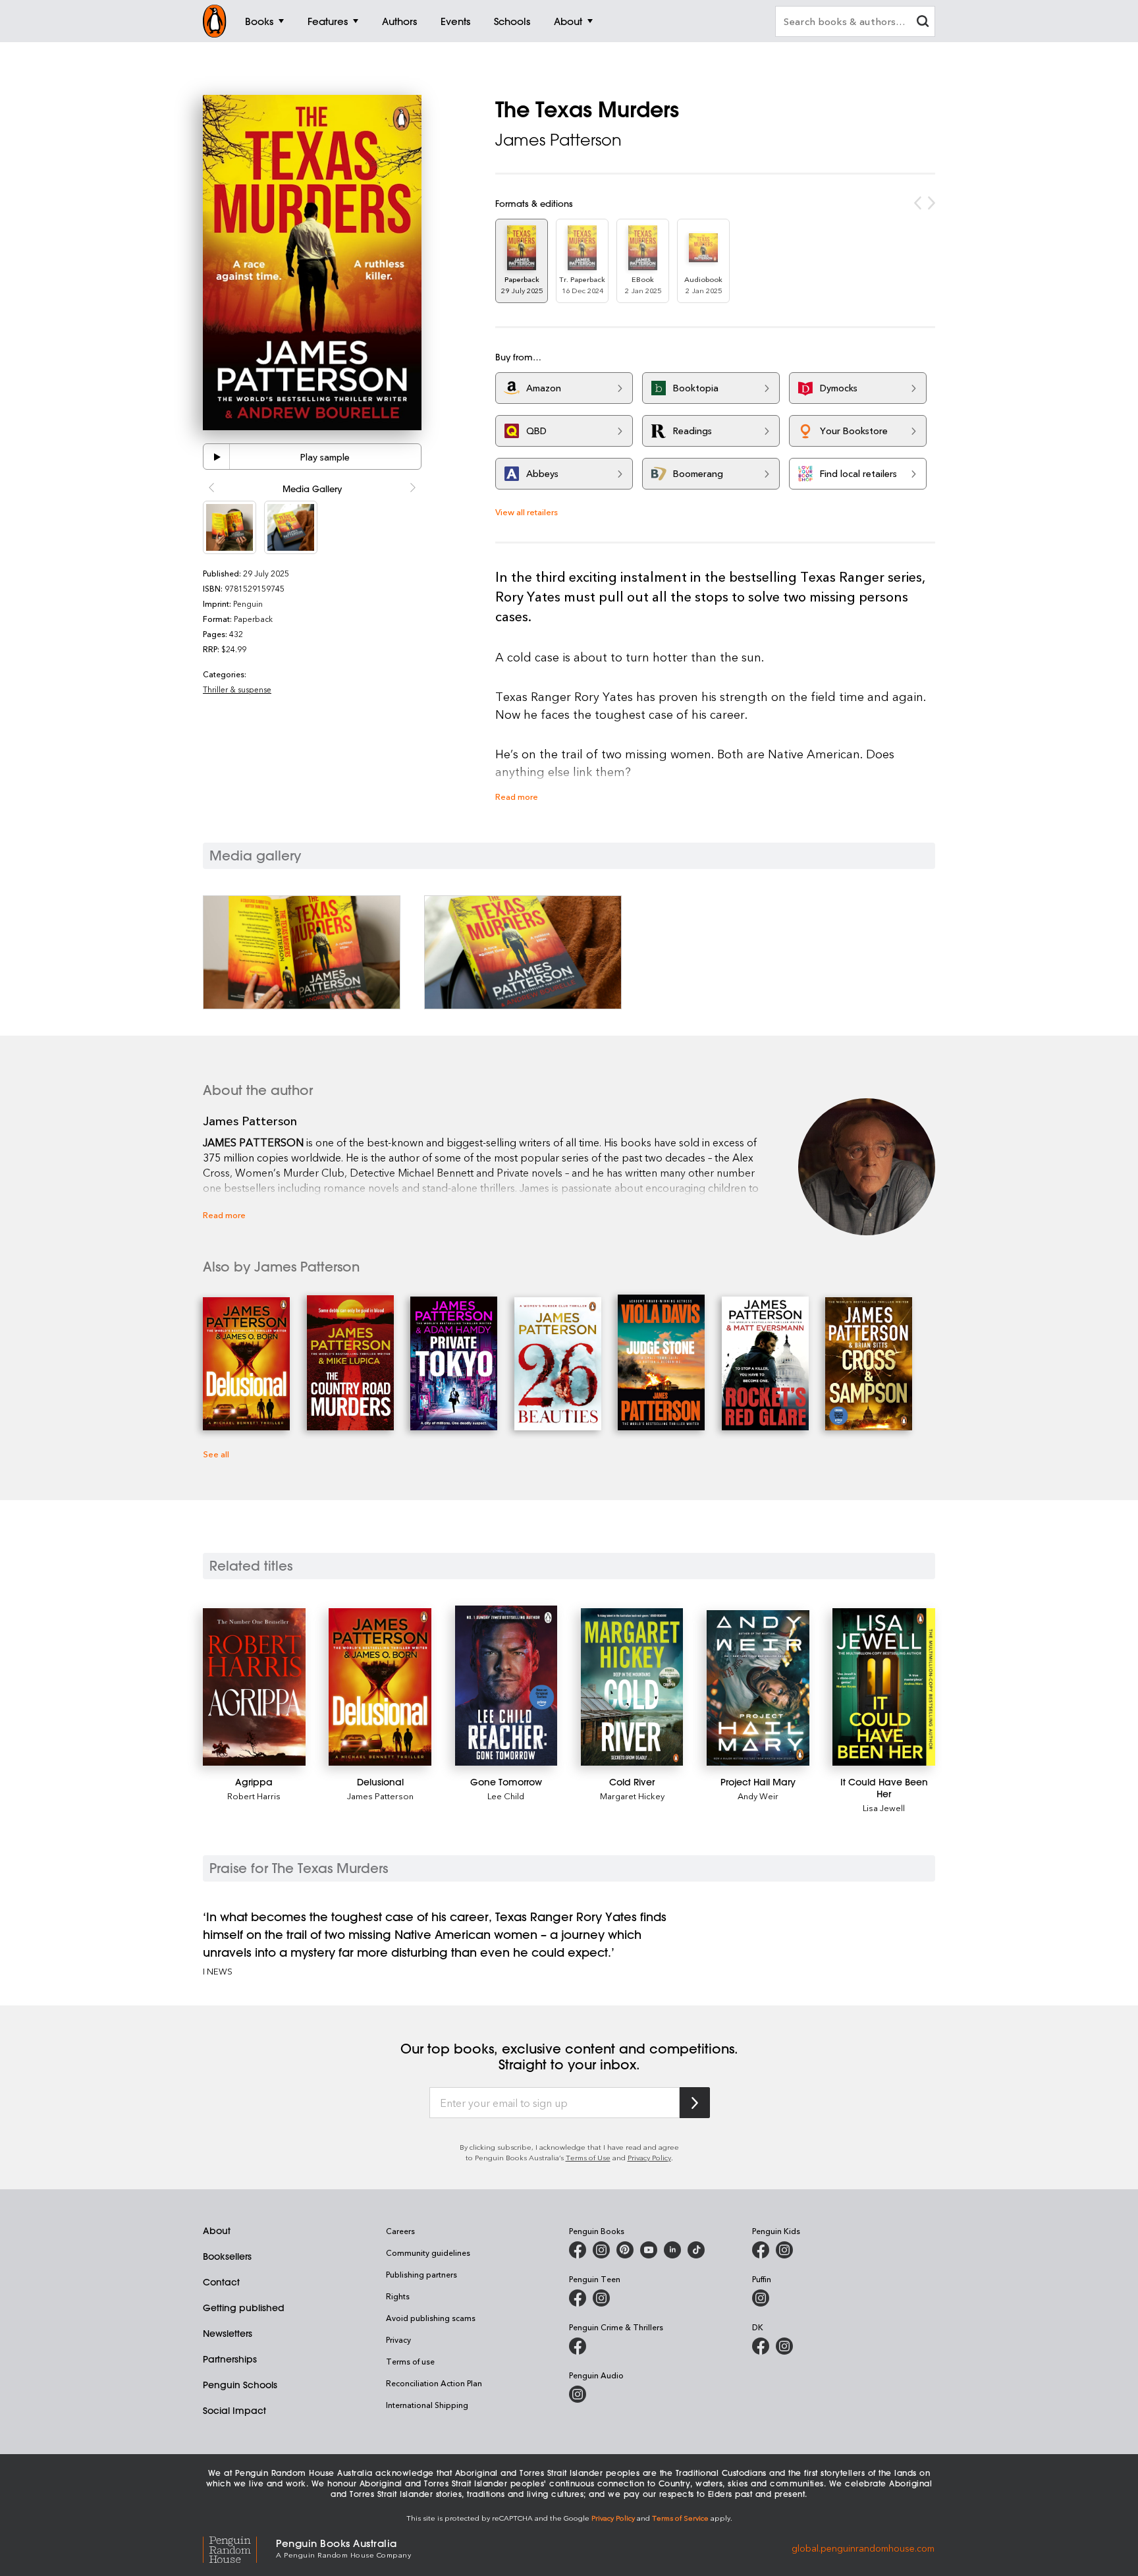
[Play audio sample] (217, 457)
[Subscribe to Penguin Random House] (695, 2103)
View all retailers (527, 512)
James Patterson (558, 140)
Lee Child (506, 1796)
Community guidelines (428, 2253)
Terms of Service (680, 2518)
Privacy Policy (649, 2157)
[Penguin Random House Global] (239, 2548)
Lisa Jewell (884, 1807)
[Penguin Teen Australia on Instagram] (601, 2298)
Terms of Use (588, 2157)
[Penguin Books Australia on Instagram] (601, 2250)
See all (216, 1454)
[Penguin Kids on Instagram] (784, 2250)
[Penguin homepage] (215, 21)
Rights (398, 2296)
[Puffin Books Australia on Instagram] (761, 2298)
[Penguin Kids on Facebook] (761, 2250)
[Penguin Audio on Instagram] (578, 2394)
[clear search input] (923, 23)
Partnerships (230, 2359)
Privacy (398, 2339)
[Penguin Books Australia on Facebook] (578, 2250)
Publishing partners (421, 2274)
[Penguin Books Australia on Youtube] (649, 2250)
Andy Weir (758, 1796)
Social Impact (234, 2411)
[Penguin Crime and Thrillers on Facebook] (578, 2346)
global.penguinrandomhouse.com (863, 2547)
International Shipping (427, 2405)
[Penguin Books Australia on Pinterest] (625, 2250)
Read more (517, 796)
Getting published (244, 2308)
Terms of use (410, 2361)
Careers (400, 2231)
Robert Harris (254, 1796)
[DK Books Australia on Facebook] (761, 2346)
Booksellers (227, 2256)
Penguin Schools (240, 2385)
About (217, 2231)
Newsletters (228, 2334)
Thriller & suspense (237, 689)
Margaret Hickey (632, 1796)
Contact (221, 2282)
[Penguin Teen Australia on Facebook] (578, 2298)
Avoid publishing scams (431, 2318)
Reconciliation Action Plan (434, 2383)
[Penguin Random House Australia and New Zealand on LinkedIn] (672, 2250)
